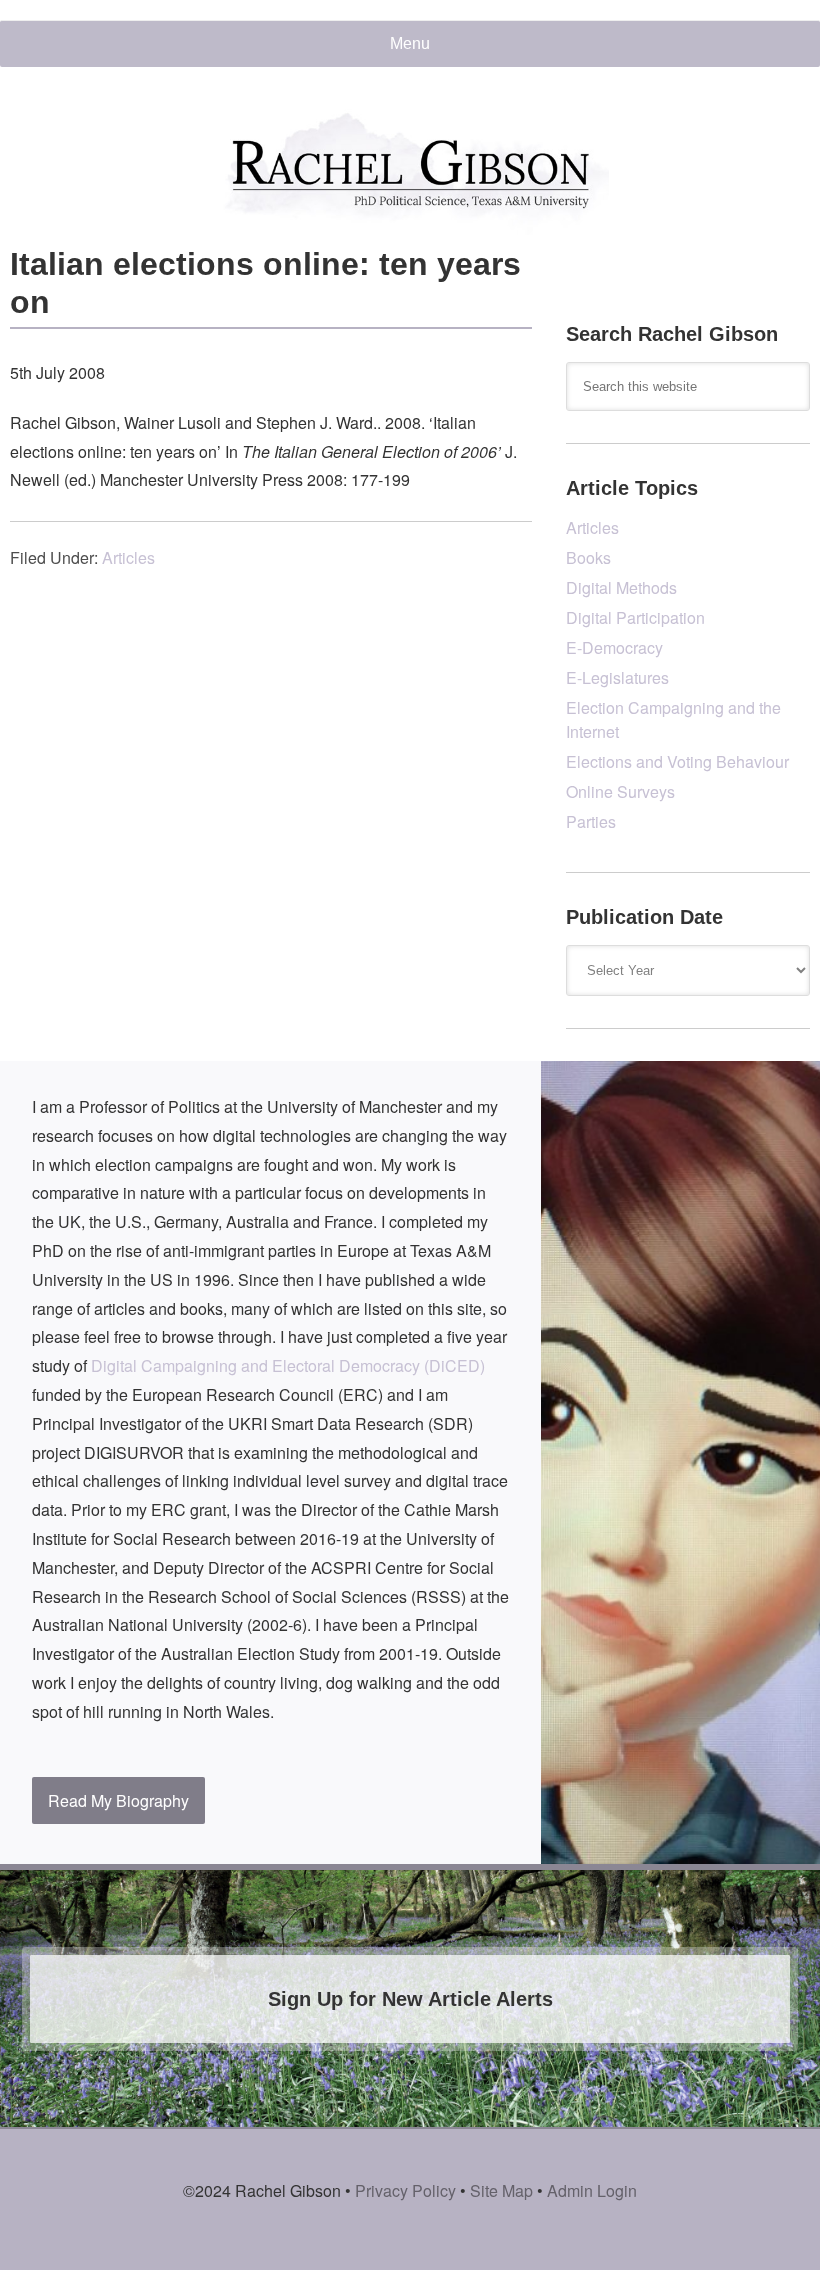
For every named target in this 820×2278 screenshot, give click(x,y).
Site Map (501, 2190)
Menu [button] (410, 43)
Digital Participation (635, 617)
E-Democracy (614, 647)
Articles (128, 557)
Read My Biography (118, 1800)
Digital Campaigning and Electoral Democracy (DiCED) (288, 1365)
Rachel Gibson (410, 172)
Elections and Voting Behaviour (677, 761)
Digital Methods (621, 587)
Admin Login (592, 2190)
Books (588, 557)
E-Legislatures (617, 677)
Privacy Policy (405, 2190)
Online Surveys (620, 791)
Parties (591, 821)
